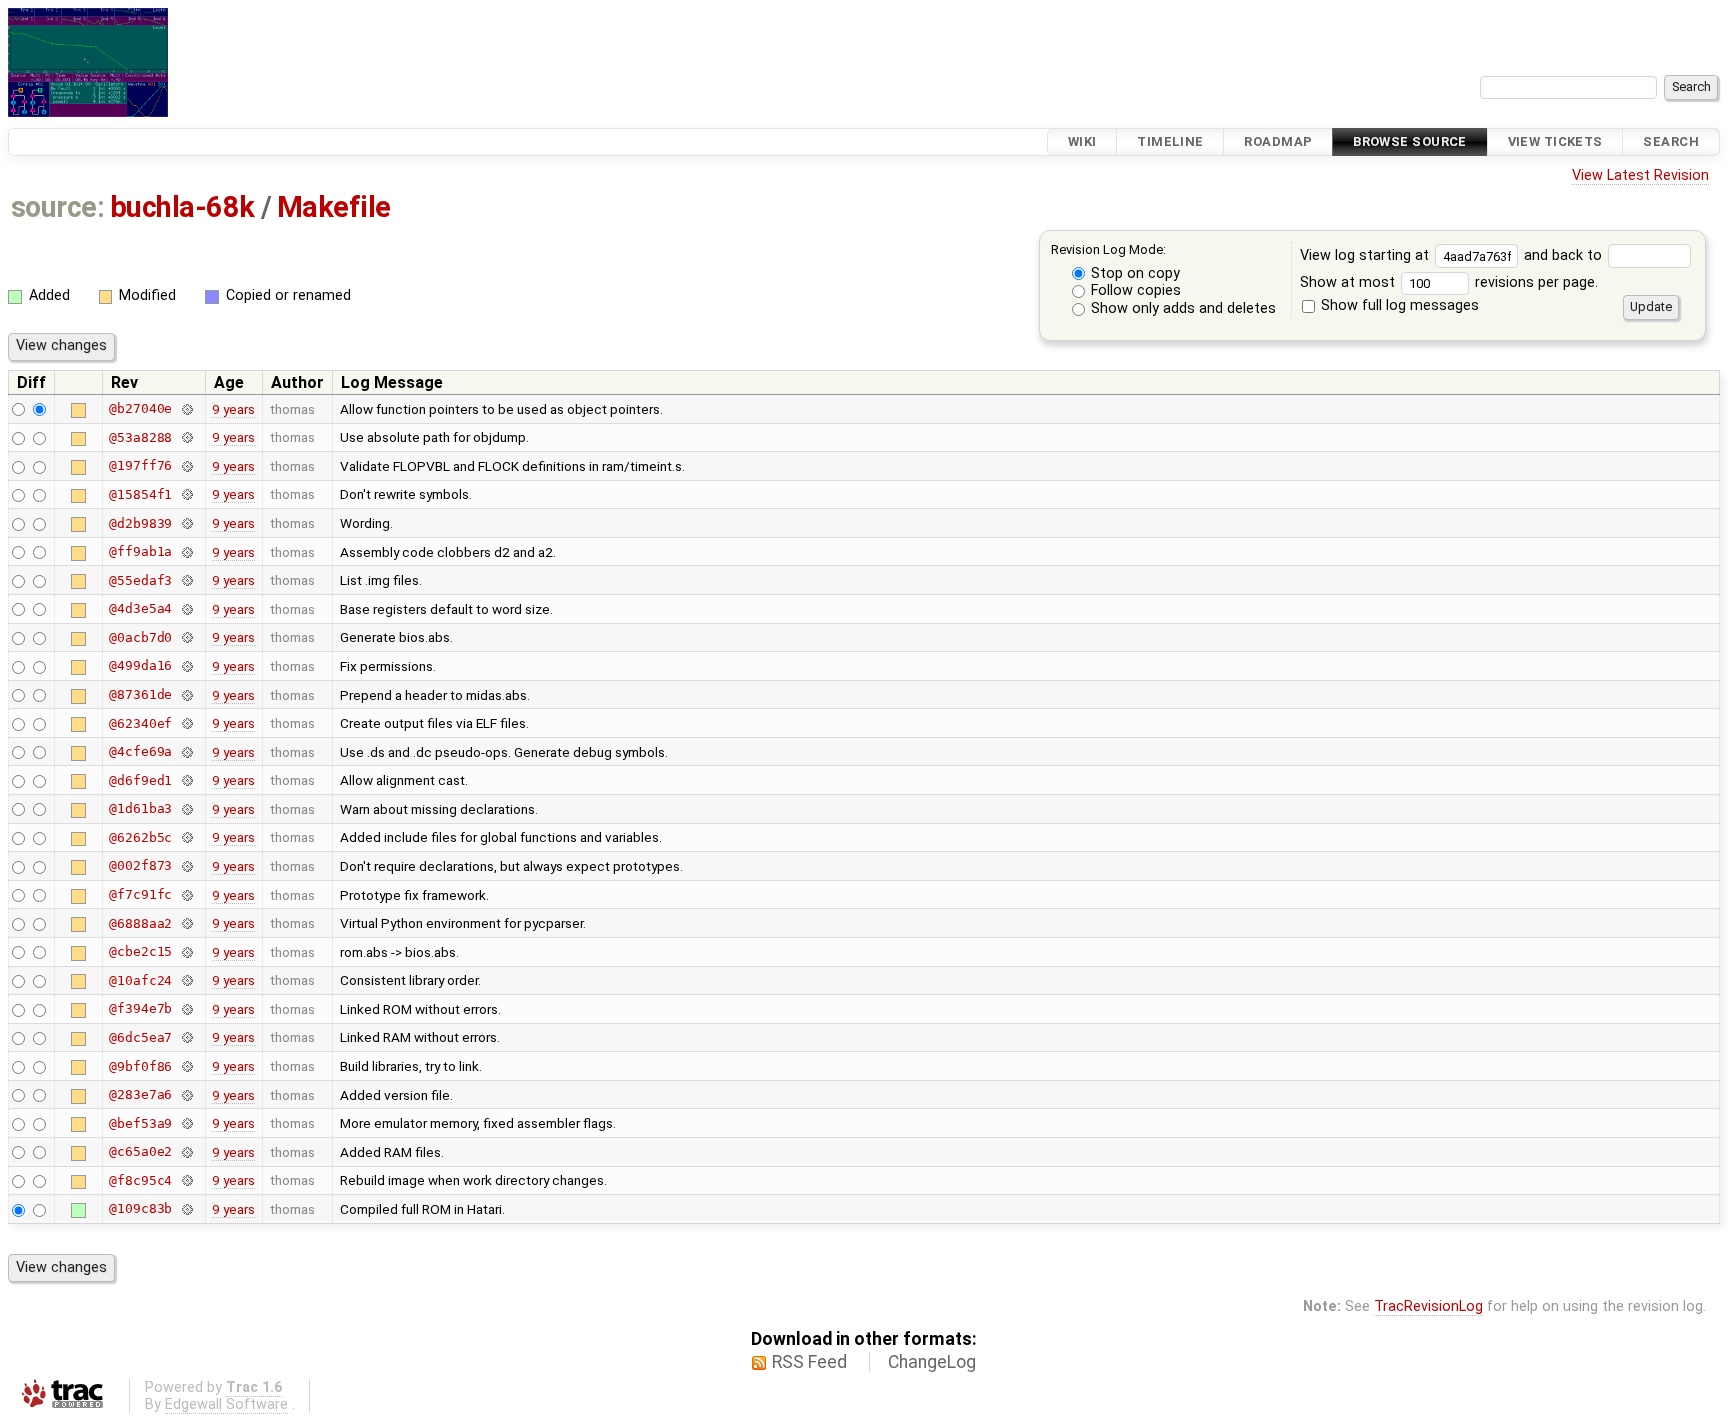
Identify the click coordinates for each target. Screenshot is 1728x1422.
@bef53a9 (140, 1123)
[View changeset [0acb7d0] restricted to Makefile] (186, 637)
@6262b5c (140, 837)
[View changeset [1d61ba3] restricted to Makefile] (186, 808)
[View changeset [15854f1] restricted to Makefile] (186, 494)
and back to (1565, 255)
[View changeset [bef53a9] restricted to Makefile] (186, 1123)
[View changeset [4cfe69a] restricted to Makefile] (186, 751)
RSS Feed (809, 1362)
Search (1671, 141)
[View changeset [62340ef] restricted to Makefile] (186, 723)
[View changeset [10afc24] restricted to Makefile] (186, 980)
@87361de (140, 694)
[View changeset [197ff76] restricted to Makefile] (186, 465)
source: (57, 207)
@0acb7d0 (140, 637)
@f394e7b (140, 1008)
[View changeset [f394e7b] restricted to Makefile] (186, 1008)
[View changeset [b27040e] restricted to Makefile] (186, 408)
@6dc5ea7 (140, 1037)
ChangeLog (932, 1362)
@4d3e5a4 (140, 608)
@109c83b (140, 1208)
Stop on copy (1133, 273)
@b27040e (140, 408)
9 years (233, 409)
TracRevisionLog (1428, 1306)
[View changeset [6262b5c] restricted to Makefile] (186, 837)
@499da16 (140, 665)
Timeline (1170, 141)
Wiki (1082, 141)
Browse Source (1410, 141)
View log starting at (1366, 255)
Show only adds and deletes (1181, 308)
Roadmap (1278, 141)
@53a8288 (140, 437)
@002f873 (140, 865)
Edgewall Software (226, 1404)
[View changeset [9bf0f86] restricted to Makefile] (186, 1066)
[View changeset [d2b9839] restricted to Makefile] (186, 523)
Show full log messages (1398, 305)
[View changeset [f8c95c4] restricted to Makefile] (186, 1180)
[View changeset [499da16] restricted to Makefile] (186, 665)
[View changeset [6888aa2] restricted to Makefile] (186, 923)
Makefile (334, 207)
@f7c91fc (140, 894)
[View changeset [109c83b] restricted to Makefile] (186, 1208)
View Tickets (1555, 141)
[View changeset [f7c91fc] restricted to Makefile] (186, 894)
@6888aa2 (140, 923)
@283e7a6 (140, 1094)
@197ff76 (140, 465)
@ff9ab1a (140, 551)
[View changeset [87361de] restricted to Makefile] (186, 694)
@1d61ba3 (140, 808)
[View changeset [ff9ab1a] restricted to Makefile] (186, 551)
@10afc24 (140, 980)
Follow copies (1134, 290)
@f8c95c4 (140, 1180)
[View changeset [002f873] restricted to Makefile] (186, 865)
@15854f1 (140, 494)
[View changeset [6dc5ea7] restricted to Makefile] (186, 1037)
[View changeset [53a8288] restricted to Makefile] (186, 437)
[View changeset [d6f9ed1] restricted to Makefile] (186, 780)
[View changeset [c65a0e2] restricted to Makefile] (186, 1151)
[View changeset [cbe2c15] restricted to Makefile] (186, 951)
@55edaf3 (140, 580)
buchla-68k (182, 207)
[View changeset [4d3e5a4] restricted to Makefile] (186, 608)
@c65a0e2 (140, 1151)
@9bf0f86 (140, 1066)
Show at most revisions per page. (1449, 282)
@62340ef (140, 723)
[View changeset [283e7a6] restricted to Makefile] (186, 1094)
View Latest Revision (1640, 175)
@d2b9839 (140, 523)
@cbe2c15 (140, 951)
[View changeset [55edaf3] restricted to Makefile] (186, 580)
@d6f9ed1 (140, 780)
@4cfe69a (140, 751)
